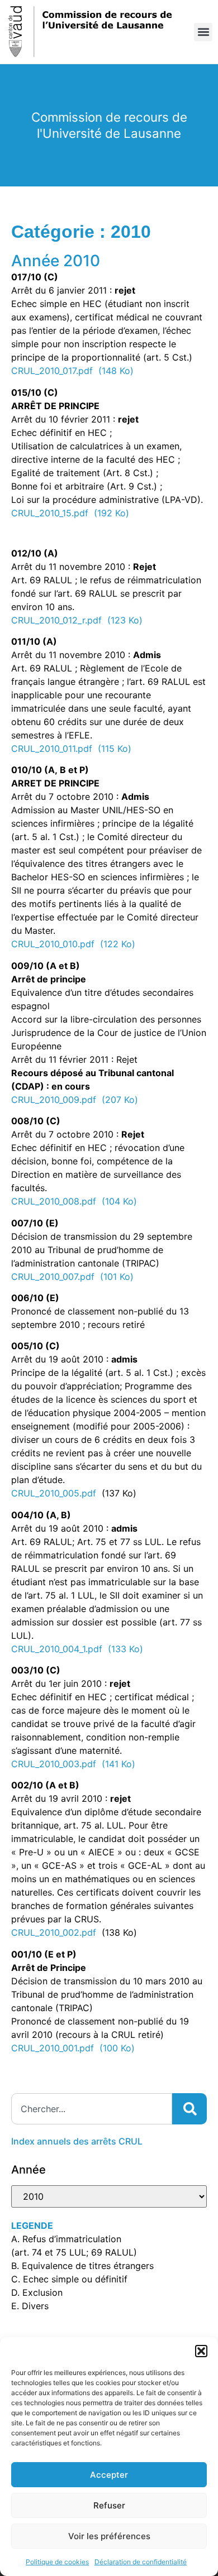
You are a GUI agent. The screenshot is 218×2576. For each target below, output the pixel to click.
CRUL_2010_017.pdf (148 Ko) (72, 371)
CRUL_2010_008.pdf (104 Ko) (74, 1201)
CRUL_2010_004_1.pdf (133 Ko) (77, 1649)
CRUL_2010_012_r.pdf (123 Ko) (77, 620)
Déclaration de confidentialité (141, 2562)
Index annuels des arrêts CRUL (77, 2141)
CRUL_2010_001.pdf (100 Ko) (73, 2048)
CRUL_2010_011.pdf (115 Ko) (71, 749)
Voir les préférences (109, 2536)
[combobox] (92, 2109)
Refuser (109, 2505)
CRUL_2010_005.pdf (54, 1493)
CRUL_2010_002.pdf (54, 1932)
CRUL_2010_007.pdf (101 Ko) (72, 1277)
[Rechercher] (189, 2109)
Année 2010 (56, 261)
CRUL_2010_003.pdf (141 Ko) (73, 1764)
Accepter (109, 2475)
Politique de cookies (57, 2562)
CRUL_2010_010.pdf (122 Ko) (73, 944)
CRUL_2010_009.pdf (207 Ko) (75, 1100)
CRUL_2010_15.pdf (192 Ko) (70, 513)
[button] (201, 2351)
